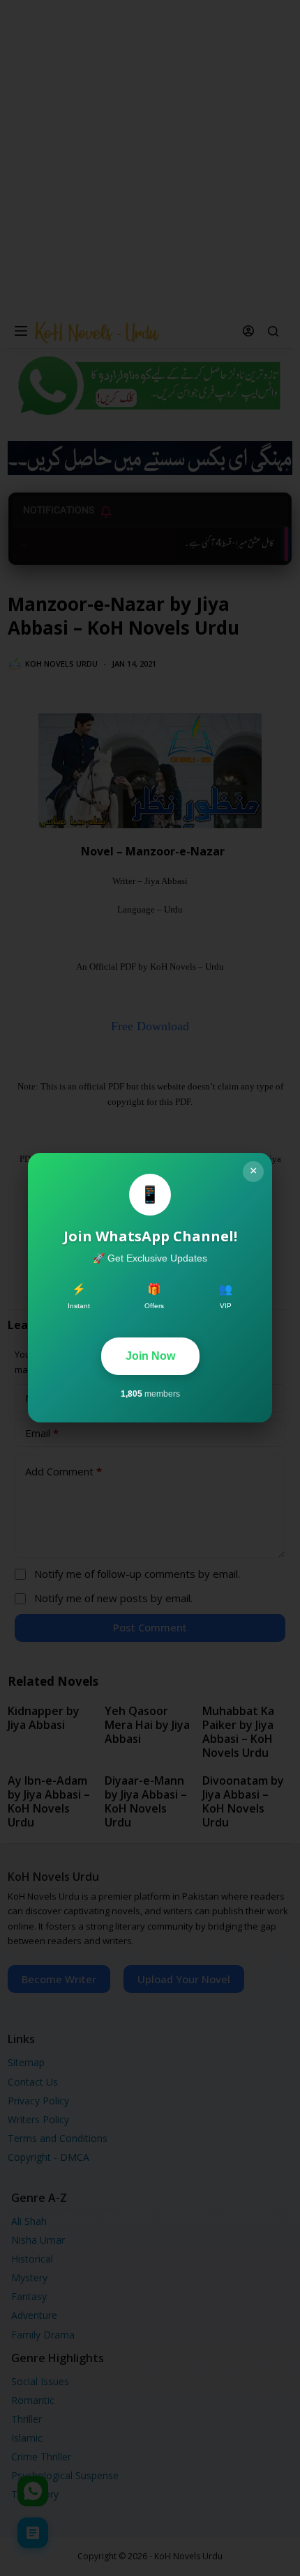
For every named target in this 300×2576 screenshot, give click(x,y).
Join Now (150, 1356)
